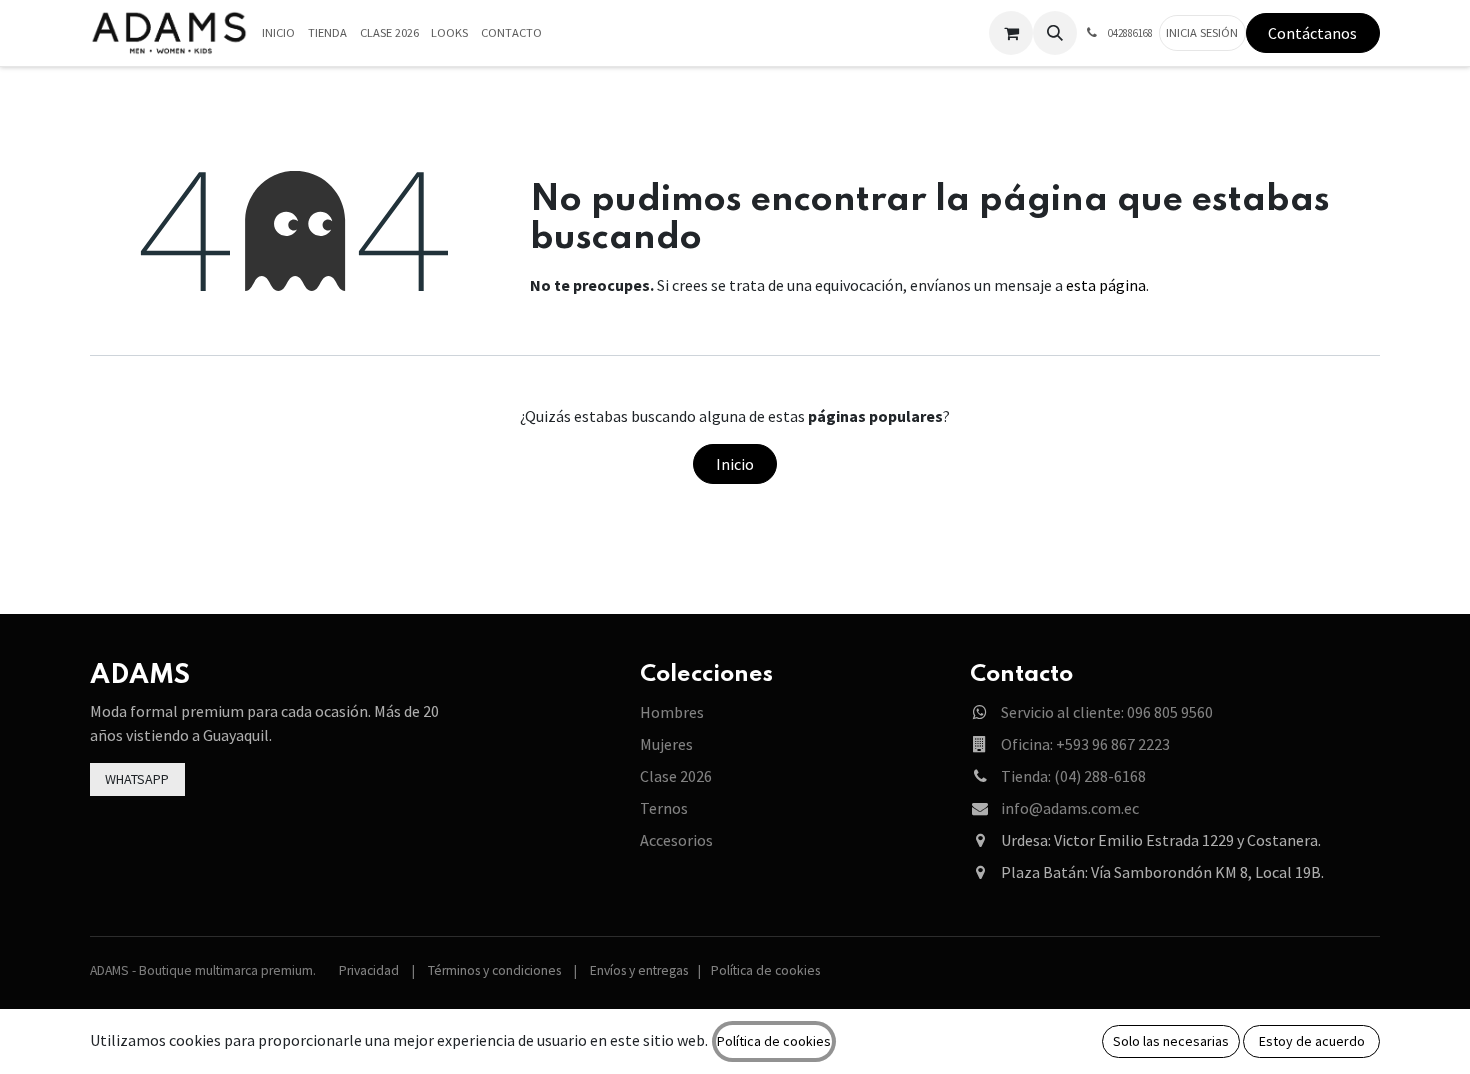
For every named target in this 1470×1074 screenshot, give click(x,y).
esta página (1106, 285)
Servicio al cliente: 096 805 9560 (1107, 712)
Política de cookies (765, 970)
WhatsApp (137, 779)
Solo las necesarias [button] (1171, 1041)
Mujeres (666, 744)
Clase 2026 (676, 776)
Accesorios (676, 840)
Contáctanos (1312, 33)
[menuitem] (279, 33)
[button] (1055, 33)
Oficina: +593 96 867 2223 (1085, 744)
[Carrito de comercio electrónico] (1011, 33)
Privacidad (369, 970)
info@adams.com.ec (1070, 808)
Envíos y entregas (639, 970)
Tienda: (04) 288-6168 (1073, 776)
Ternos (664, 808)
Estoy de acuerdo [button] (1312, 1041)
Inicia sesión (1202, 32)
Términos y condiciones (494, 970)
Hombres (672, 712)
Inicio (735, 464)
